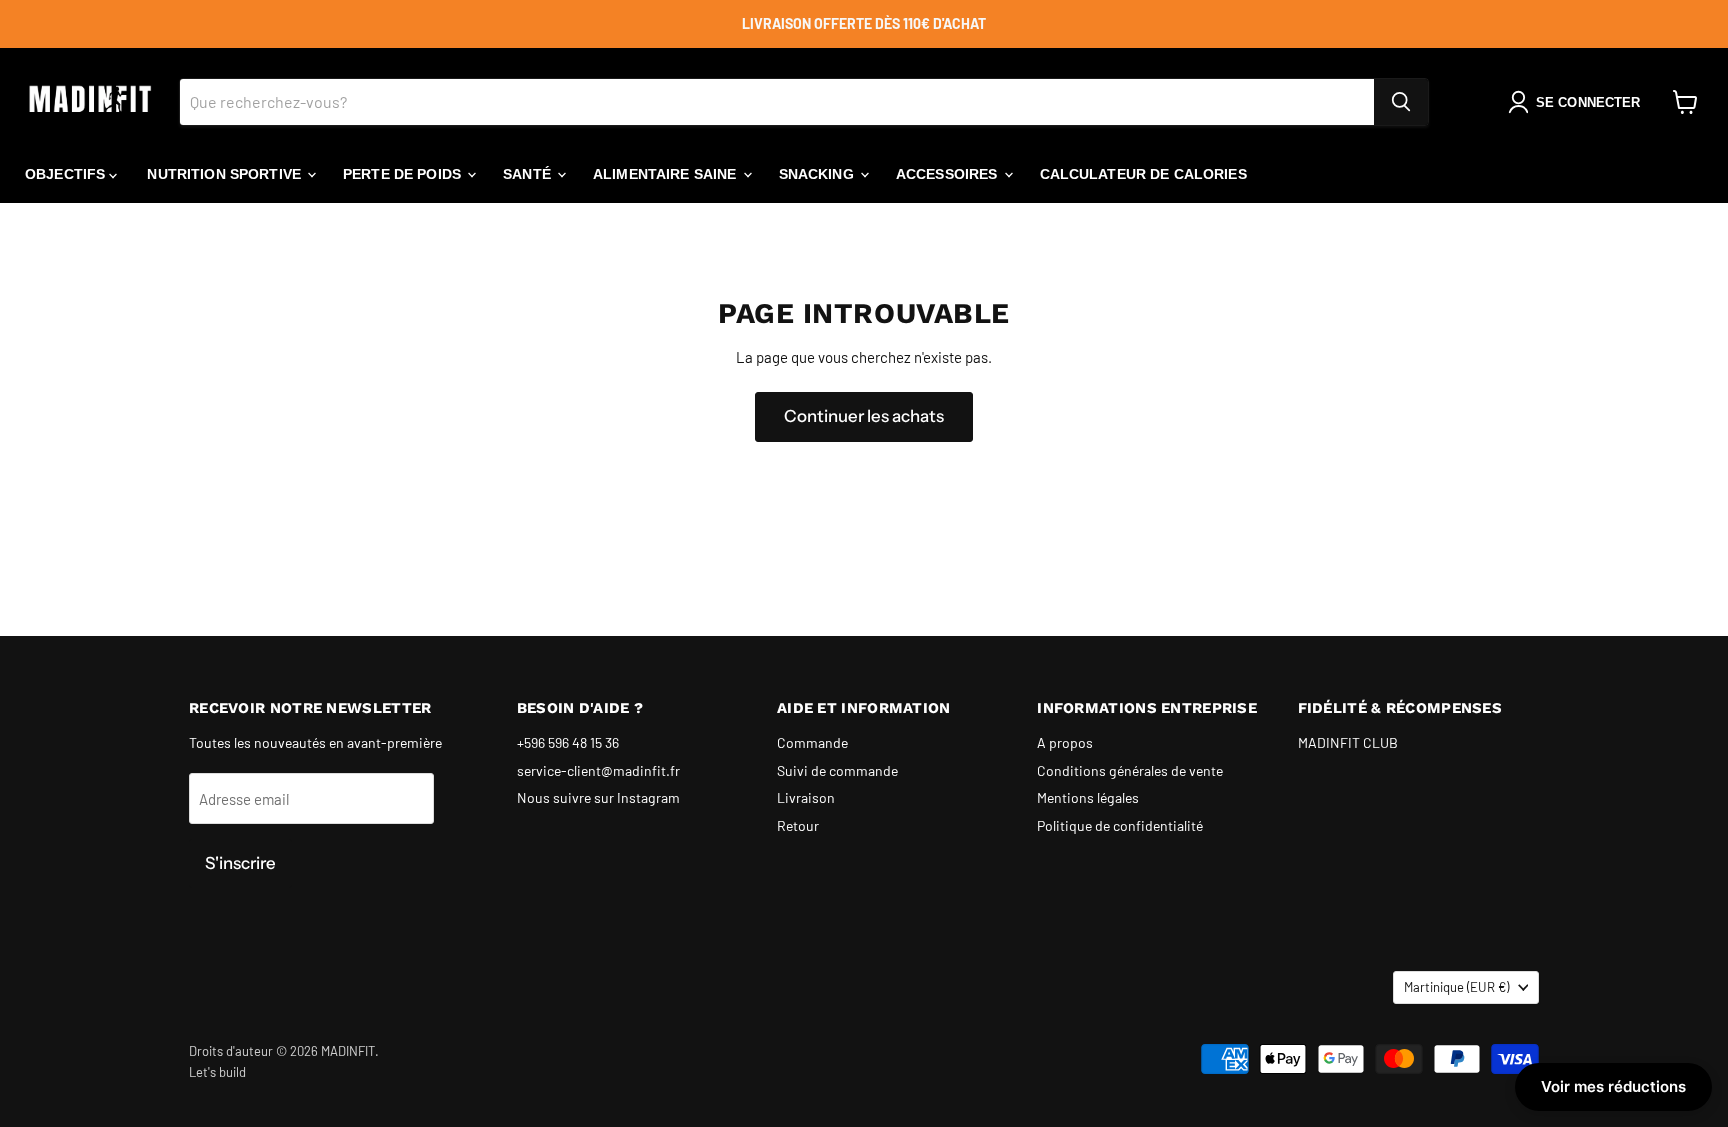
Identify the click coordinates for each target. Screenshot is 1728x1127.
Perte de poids (404, 174)
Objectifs (67, 174)
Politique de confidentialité (1120, 825)
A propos (1065, 742)
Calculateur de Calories (1143, 174)
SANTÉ (529, 174)
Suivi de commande (837, 770)
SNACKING (818, 174)
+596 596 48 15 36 (568, 742)
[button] (1578, 102)
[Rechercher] (1401, 102)
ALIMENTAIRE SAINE (667, 174)
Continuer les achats (864, 416)
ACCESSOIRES (949, 174)
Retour (798, 825)
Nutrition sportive (226, 174)
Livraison (806, 797)
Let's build (217, 1072)
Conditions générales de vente (1130, 770)
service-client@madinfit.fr (598, 770)
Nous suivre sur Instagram (598, 797)
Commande (812, 742)
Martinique (1456, 987)
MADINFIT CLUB (1348, 742)
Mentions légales (1088, 797)
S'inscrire (240, 863)
